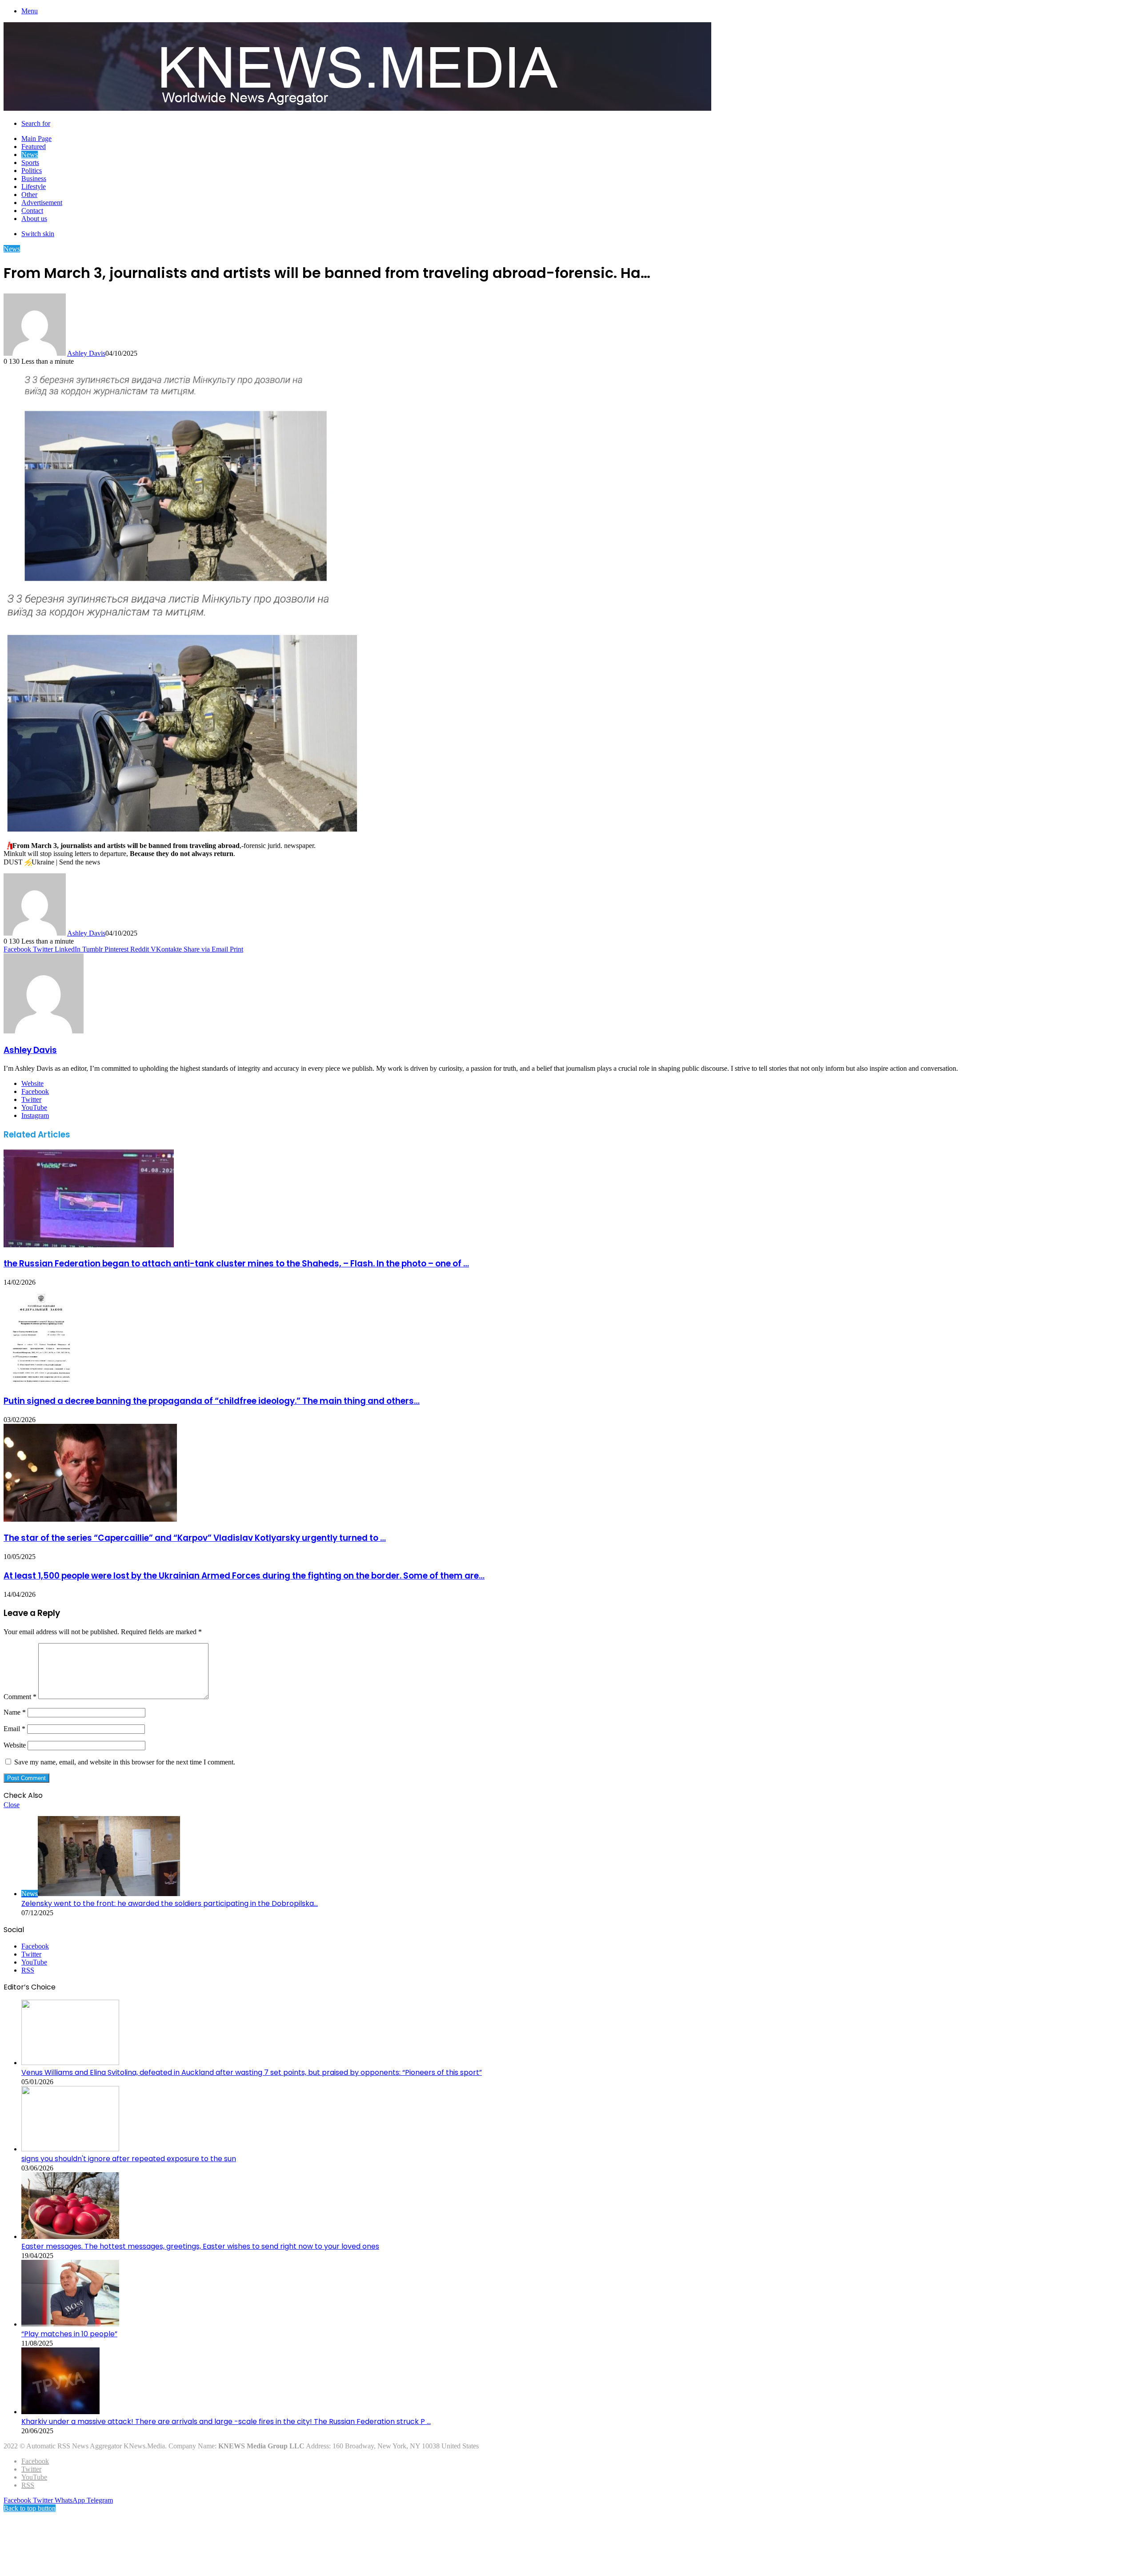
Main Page (36, 139)
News (30, 155)
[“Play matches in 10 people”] (70, 2324)
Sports (30, 163)
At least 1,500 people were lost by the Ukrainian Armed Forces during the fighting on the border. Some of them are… (244, 1576)
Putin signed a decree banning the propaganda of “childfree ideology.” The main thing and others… (212, 1401)
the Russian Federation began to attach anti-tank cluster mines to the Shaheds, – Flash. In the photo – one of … (236, 1264)
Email (14, 1729)
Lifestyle (34, 187)
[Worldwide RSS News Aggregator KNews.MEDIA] (357, 108)
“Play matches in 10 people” (69, 2334)
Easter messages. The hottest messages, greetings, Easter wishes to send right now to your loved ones (200, 2246)
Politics (32, 171)
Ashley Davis (86, 353)
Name (15, 1712)
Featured (34, 147)
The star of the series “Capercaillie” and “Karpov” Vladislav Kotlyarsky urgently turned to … (195, 1538)
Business (34, 179)
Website (15, 1745)
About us (34, 219)
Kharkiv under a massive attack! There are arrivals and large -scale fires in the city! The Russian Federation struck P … (226, 2421)
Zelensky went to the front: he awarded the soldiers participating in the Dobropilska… (170, 1903)
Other (29, 195)
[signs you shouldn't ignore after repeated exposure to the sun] (70, 2149)
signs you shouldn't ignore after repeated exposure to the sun (129, 2159)
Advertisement (42, 203)
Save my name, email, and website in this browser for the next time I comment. (125, 1762)
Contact (32, 211)
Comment (20, 1697)
